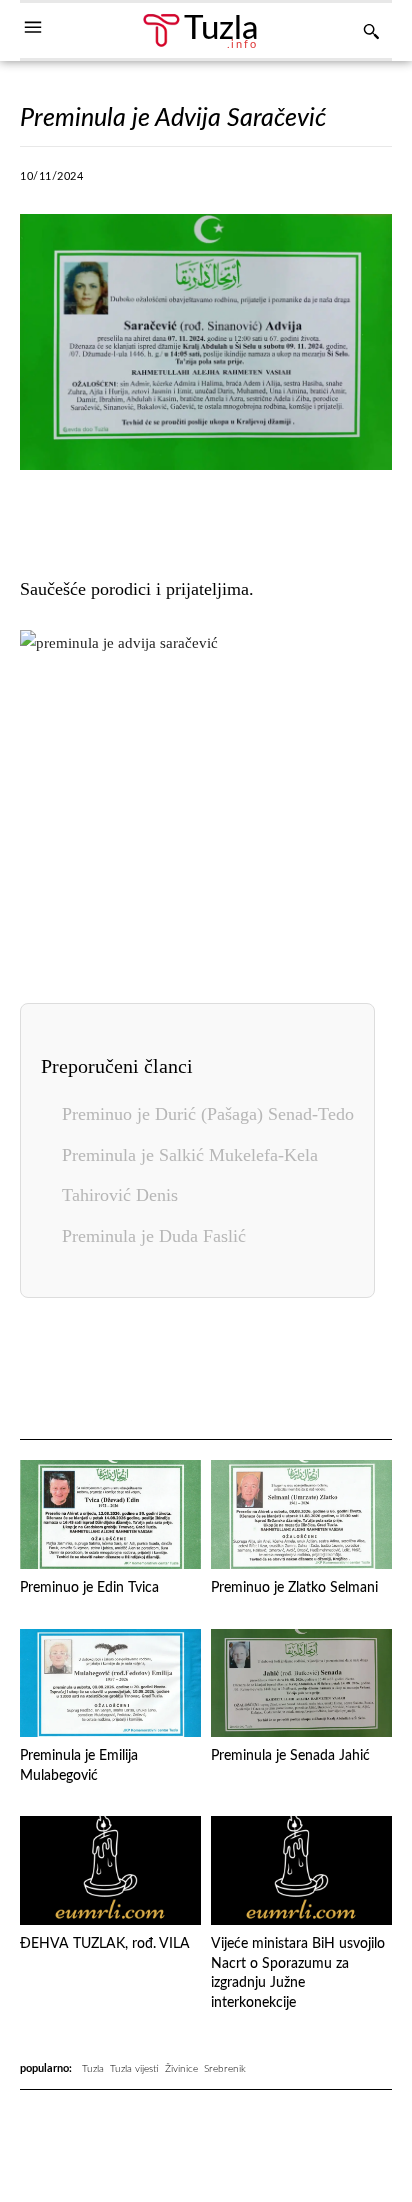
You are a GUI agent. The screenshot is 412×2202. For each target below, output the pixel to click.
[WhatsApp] (241, 182)
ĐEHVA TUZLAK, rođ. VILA (105, 1944)
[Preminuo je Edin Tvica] (110, 1514)
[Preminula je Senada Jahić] (301, 1683)
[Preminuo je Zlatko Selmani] (301, 1514)
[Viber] (195, 182)
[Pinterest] (333, 182)
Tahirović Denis (120, 1195)
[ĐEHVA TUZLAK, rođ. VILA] (110, 1870)
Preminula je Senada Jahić (290, 1756)
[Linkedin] (287, 182)
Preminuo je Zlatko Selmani (294, 1588)
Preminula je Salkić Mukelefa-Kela (190, 1155)
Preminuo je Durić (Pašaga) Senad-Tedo (208, 1114)
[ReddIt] (379, 182)
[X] (149, 182)
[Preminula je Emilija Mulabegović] (110, 1683)
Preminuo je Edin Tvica (89, 1588)
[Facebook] (103, 182)
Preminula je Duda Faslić (154, 1236)
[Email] (362, 1370)
